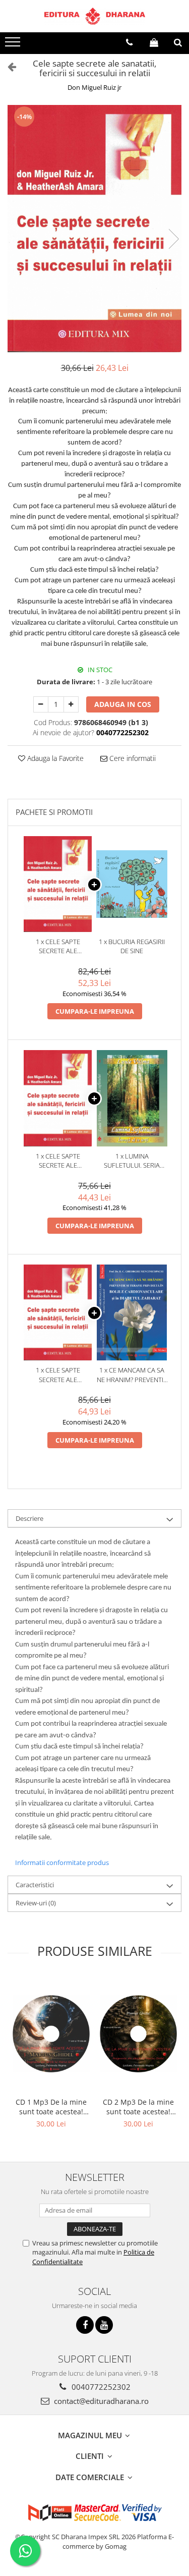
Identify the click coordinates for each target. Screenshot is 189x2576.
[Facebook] (85, 2325)
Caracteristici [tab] (35, 1885)
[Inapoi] (8, 66)
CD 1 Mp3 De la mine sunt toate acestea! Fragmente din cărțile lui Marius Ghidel (51, 2107)
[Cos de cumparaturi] (154, 42)
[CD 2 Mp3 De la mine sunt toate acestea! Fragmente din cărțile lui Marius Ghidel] (138, 2034)
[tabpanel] (94, 229)
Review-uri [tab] (36, 1903)
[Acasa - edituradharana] (95, 16)
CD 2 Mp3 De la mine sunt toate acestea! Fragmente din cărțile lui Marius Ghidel (139, 2107)
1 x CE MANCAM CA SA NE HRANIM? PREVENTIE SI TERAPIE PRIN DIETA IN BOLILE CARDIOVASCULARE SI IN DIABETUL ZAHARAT (132, 1375)
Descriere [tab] (29, 1518)
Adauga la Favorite (54, 758)
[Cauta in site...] (178, 42)
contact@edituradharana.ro (100, 2401)
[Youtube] (104, 2325)
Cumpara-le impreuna (95, 1011)
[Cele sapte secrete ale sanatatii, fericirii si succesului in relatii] (94, 229)
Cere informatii (132, 758)
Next (173, 239)
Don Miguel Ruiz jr (94, 87)
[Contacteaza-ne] (129, 42)
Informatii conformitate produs (62, 1862)
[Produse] (14, 45)
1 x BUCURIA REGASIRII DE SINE (132, 946)
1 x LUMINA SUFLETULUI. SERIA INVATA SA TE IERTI (132, 1161)
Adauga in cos (123, 704)
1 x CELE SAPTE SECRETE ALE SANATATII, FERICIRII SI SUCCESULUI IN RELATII (58, 946)
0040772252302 (100, 2387)
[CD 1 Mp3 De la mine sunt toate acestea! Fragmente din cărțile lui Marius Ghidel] (51, 2034)
